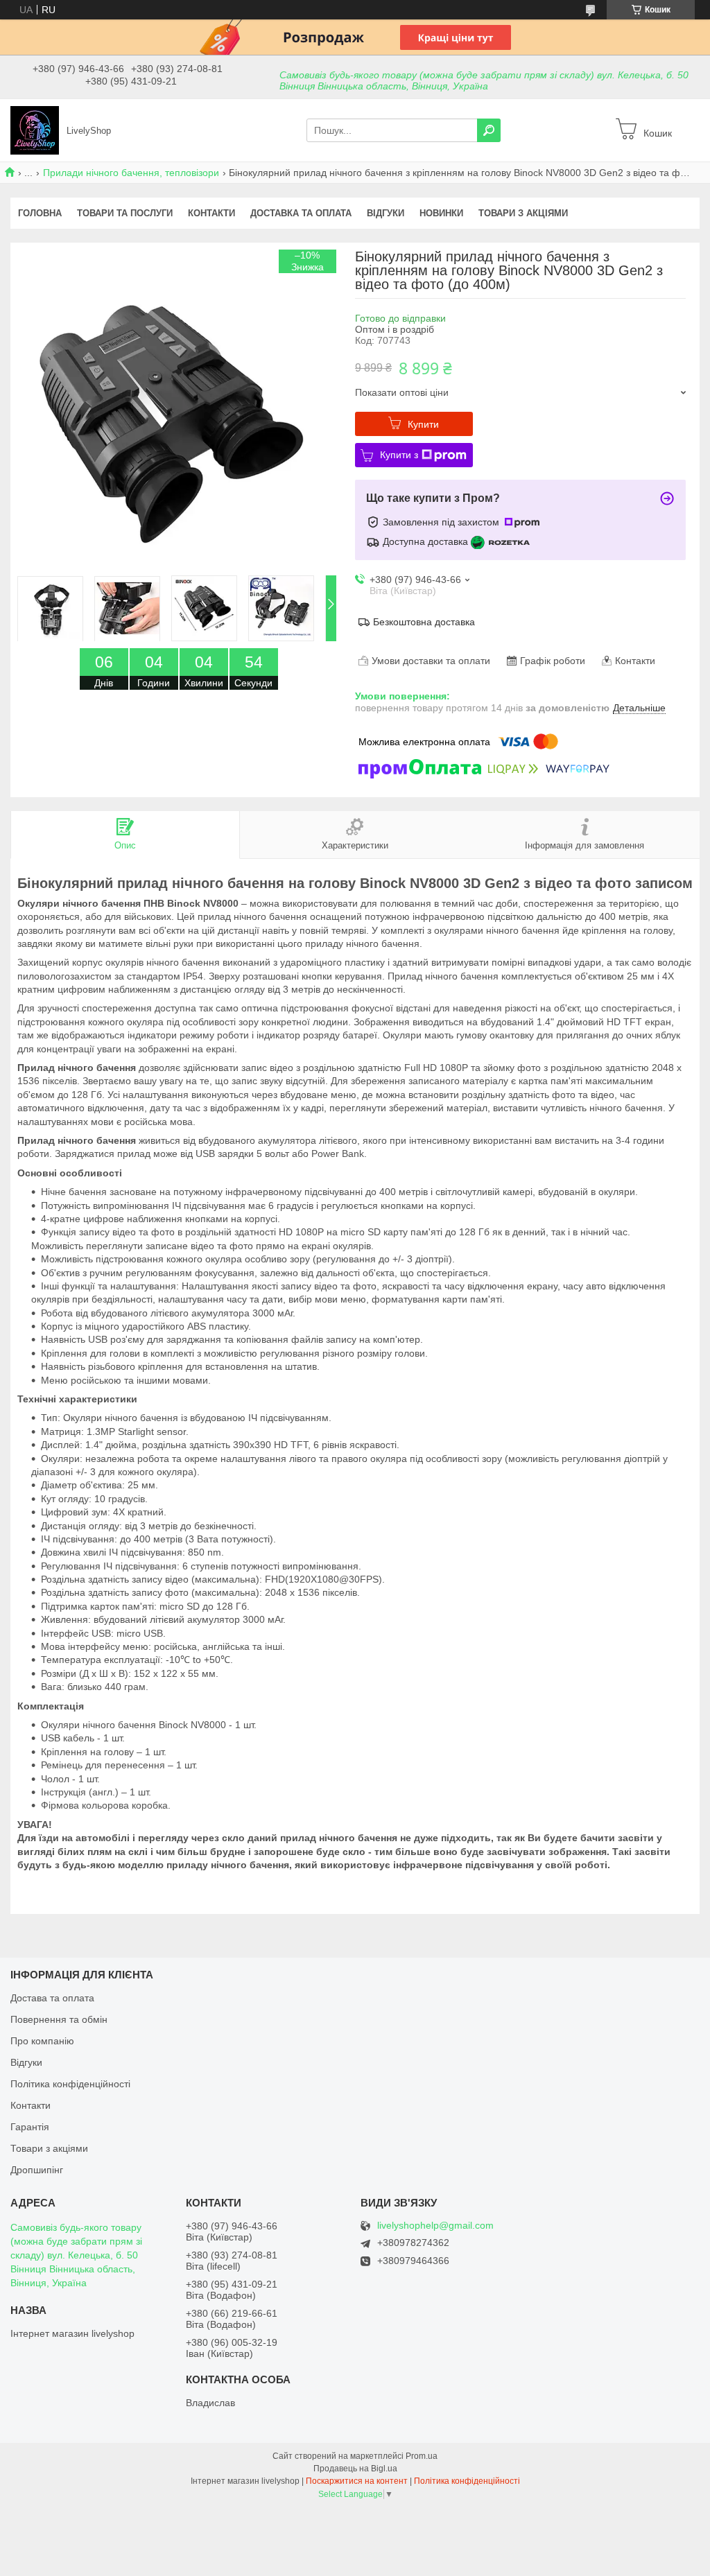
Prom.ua (422, 2456)
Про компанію (42, 2041)
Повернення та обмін (59, 2019)
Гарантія (30, 2127)
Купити (423, 424)
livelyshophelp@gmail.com (435, 2226)
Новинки (441, 213)
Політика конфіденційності (70, 2084)
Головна (40, 213)
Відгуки (386, 213)
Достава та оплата (52, 1998)
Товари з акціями (523, 213)
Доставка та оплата (301, 213)
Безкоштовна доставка (424, 622)
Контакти (211, 213)
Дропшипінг (37, 2170)
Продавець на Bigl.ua (355, 2469)
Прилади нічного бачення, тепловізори (131, 173)
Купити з (399, 455)
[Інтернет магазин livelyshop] (35, 130)
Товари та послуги (125, 213)
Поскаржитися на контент (357, 2481)
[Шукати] (489, 130)
